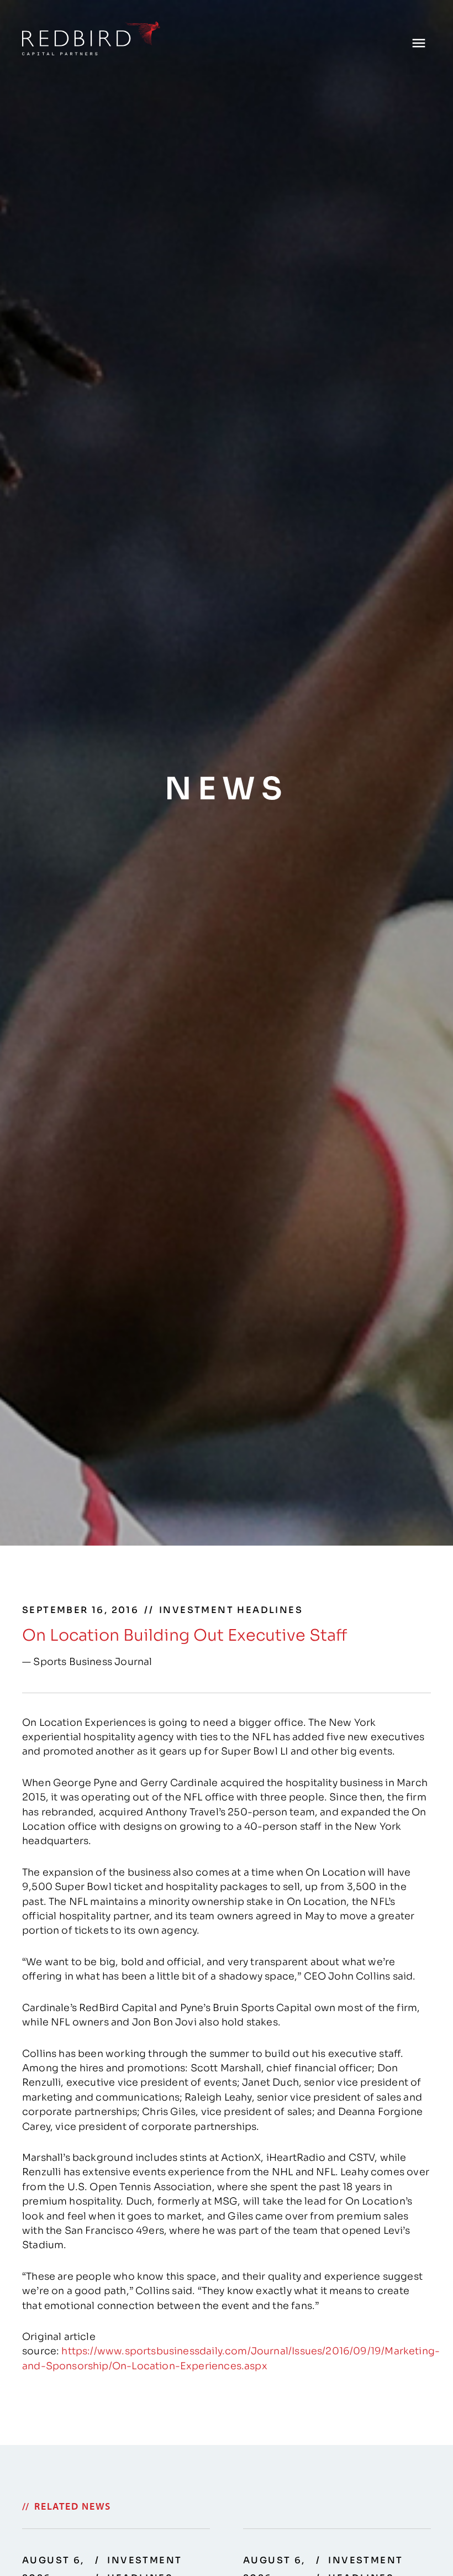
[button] (418, 43)
